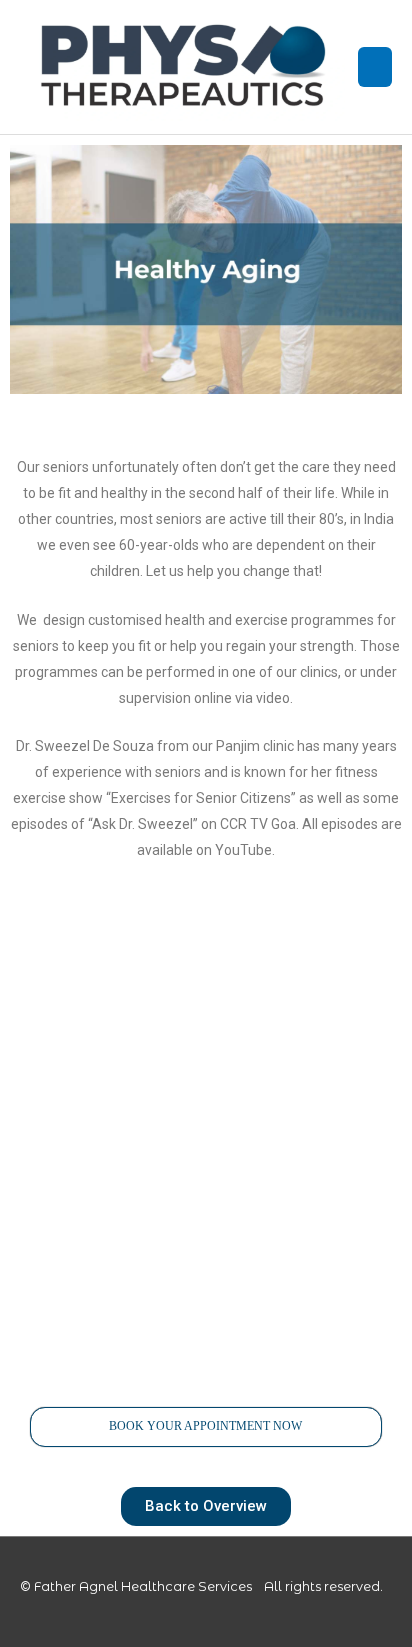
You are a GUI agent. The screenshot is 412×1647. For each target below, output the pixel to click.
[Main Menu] (375, 67)
